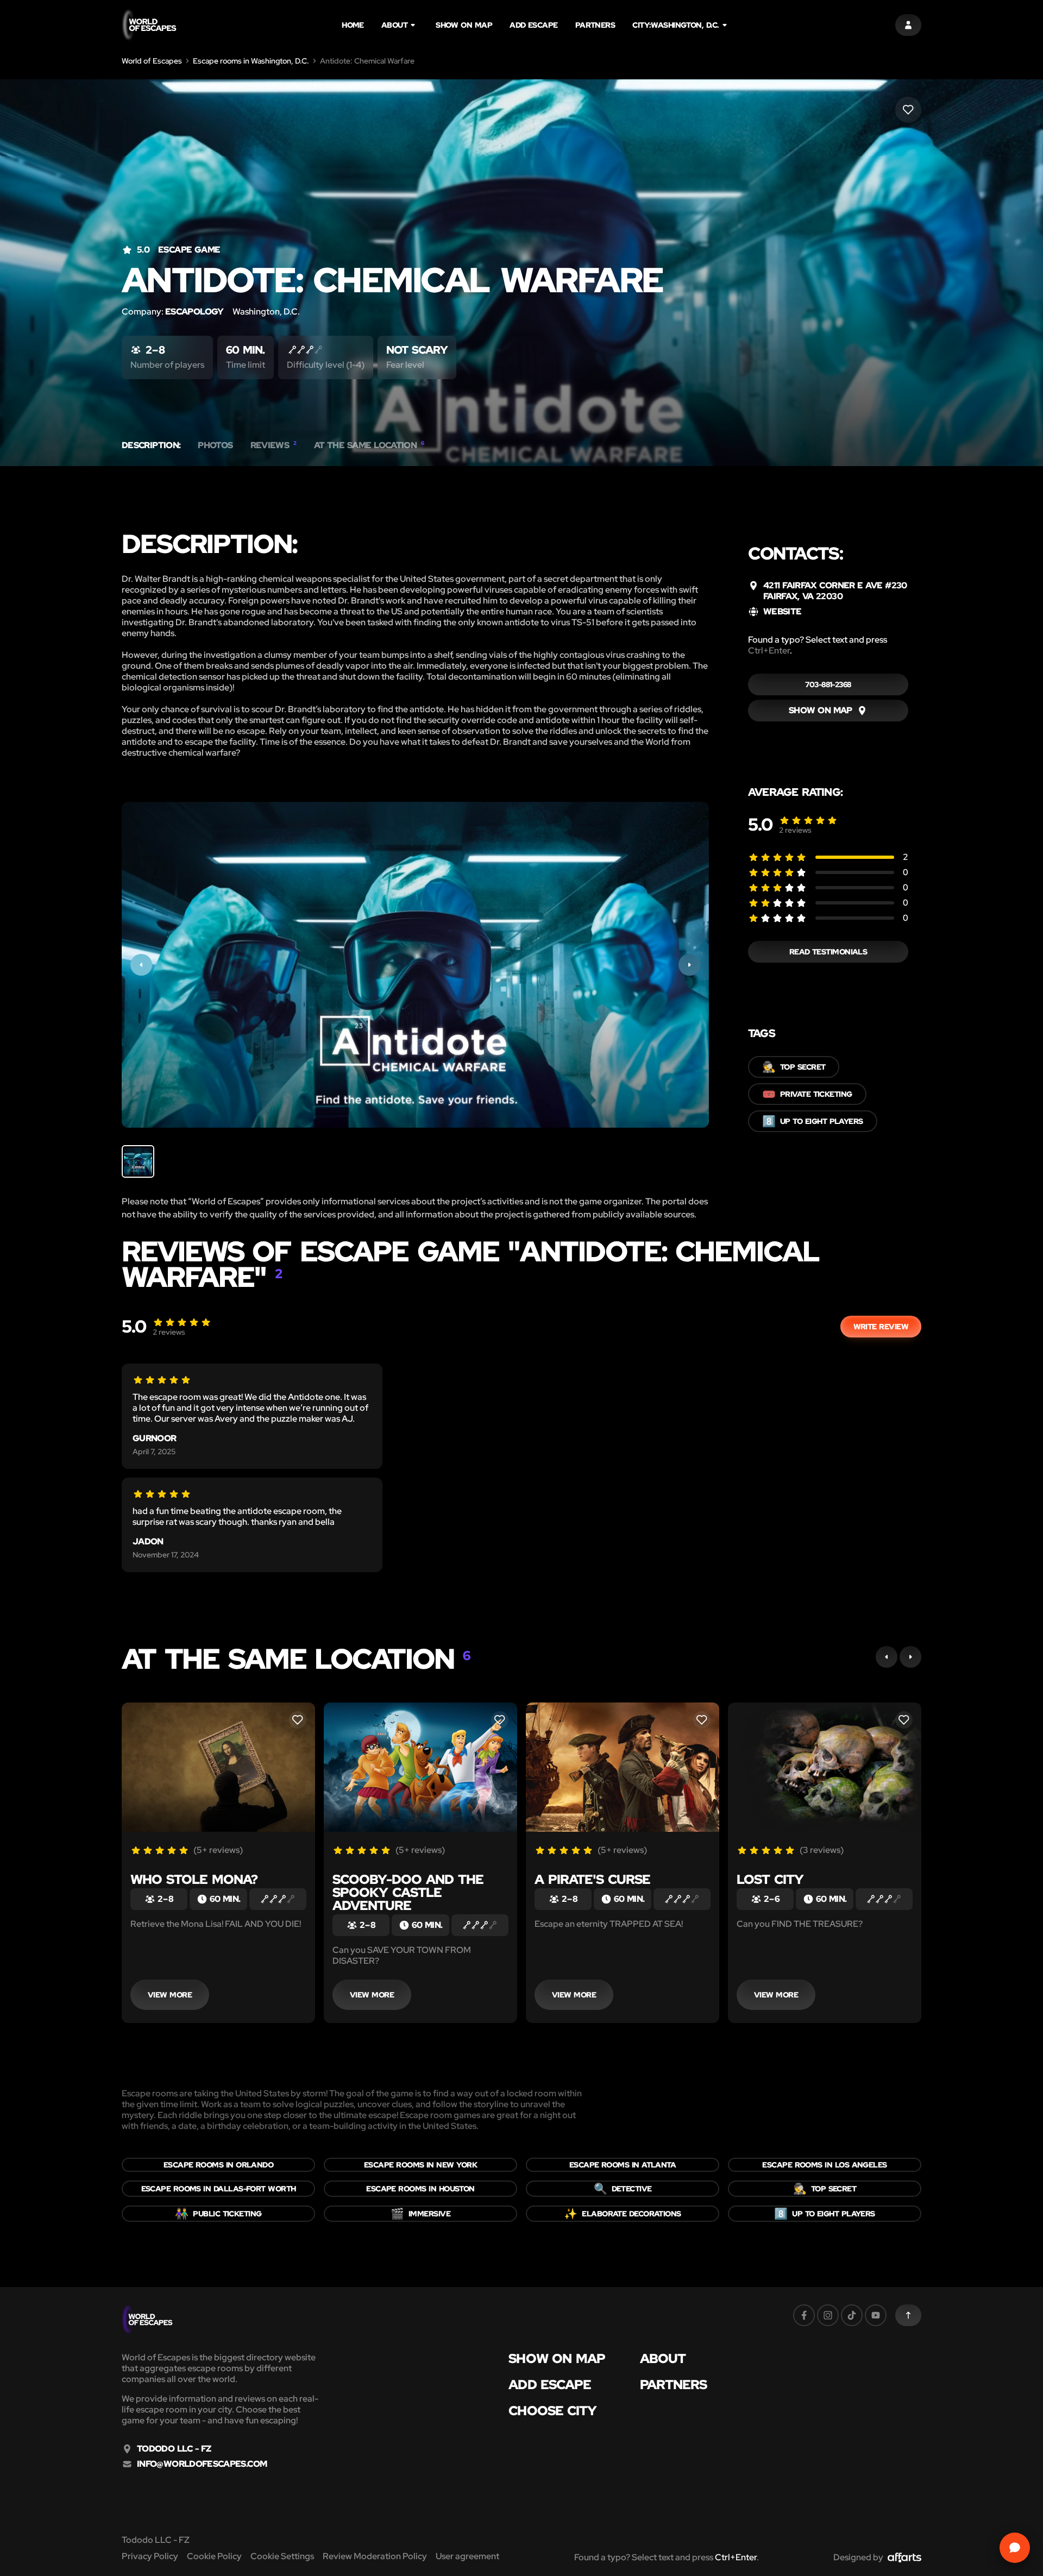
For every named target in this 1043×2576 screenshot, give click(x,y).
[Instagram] (828, 2315)
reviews (795, 830)
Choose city (552, 2411)
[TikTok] (852, 2315)
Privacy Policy (150, 2556)
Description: (151, 445)
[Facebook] (804, 2315)
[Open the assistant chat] (1015, 2548)
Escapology (194, 312)
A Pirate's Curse (592, 1879)
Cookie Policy (214, 2556)
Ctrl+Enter (769, 651)
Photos (215, 445)
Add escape (534, 25)
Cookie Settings (282, 2556)
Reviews (274, 445)
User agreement (467, 2556)
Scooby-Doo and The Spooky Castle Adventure (408, 1892)
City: (676, 25)
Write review (881, 1327)
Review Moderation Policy (375, 2556)
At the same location (369, 445)
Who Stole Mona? (194, 1879)
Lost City (770, 1879)
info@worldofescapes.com (202, 2464)
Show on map (464, 25)
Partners (595, 25)
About (394, 25)
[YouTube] (876, 2315)
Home (353, 25)
